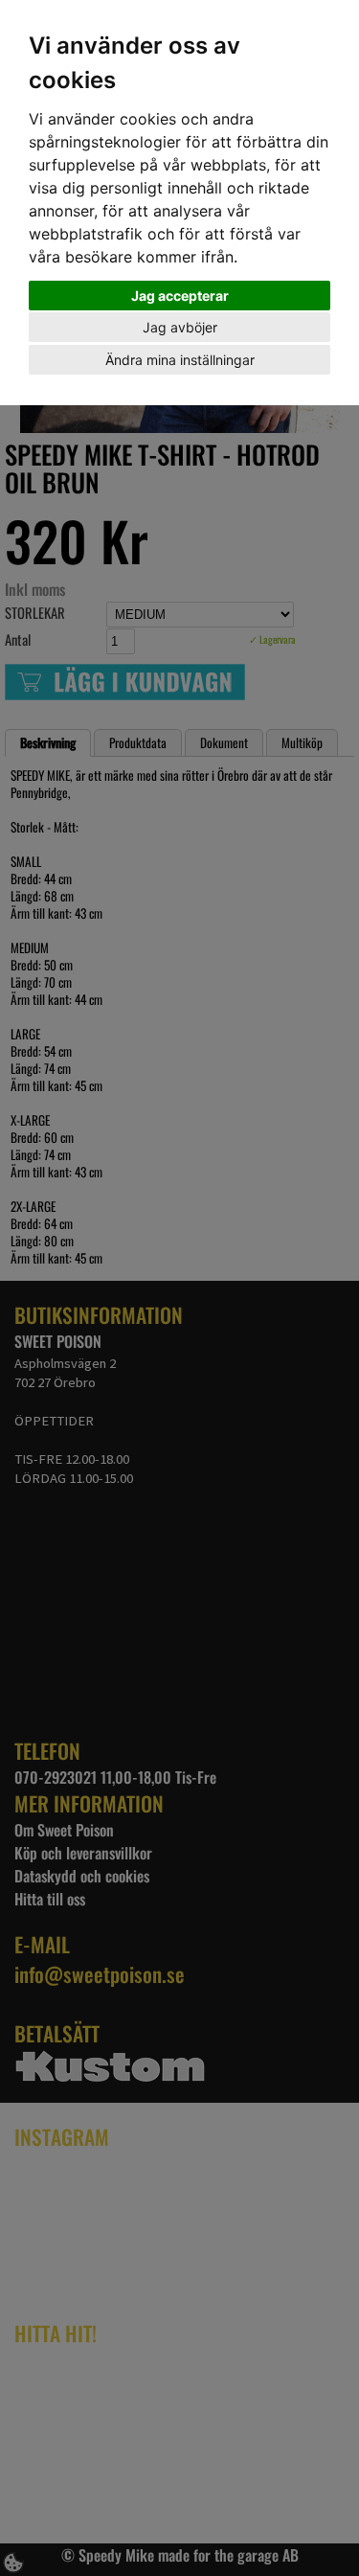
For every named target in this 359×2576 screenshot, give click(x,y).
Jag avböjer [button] (180, 327)
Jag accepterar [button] (180, 296)
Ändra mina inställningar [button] (180, 360)
